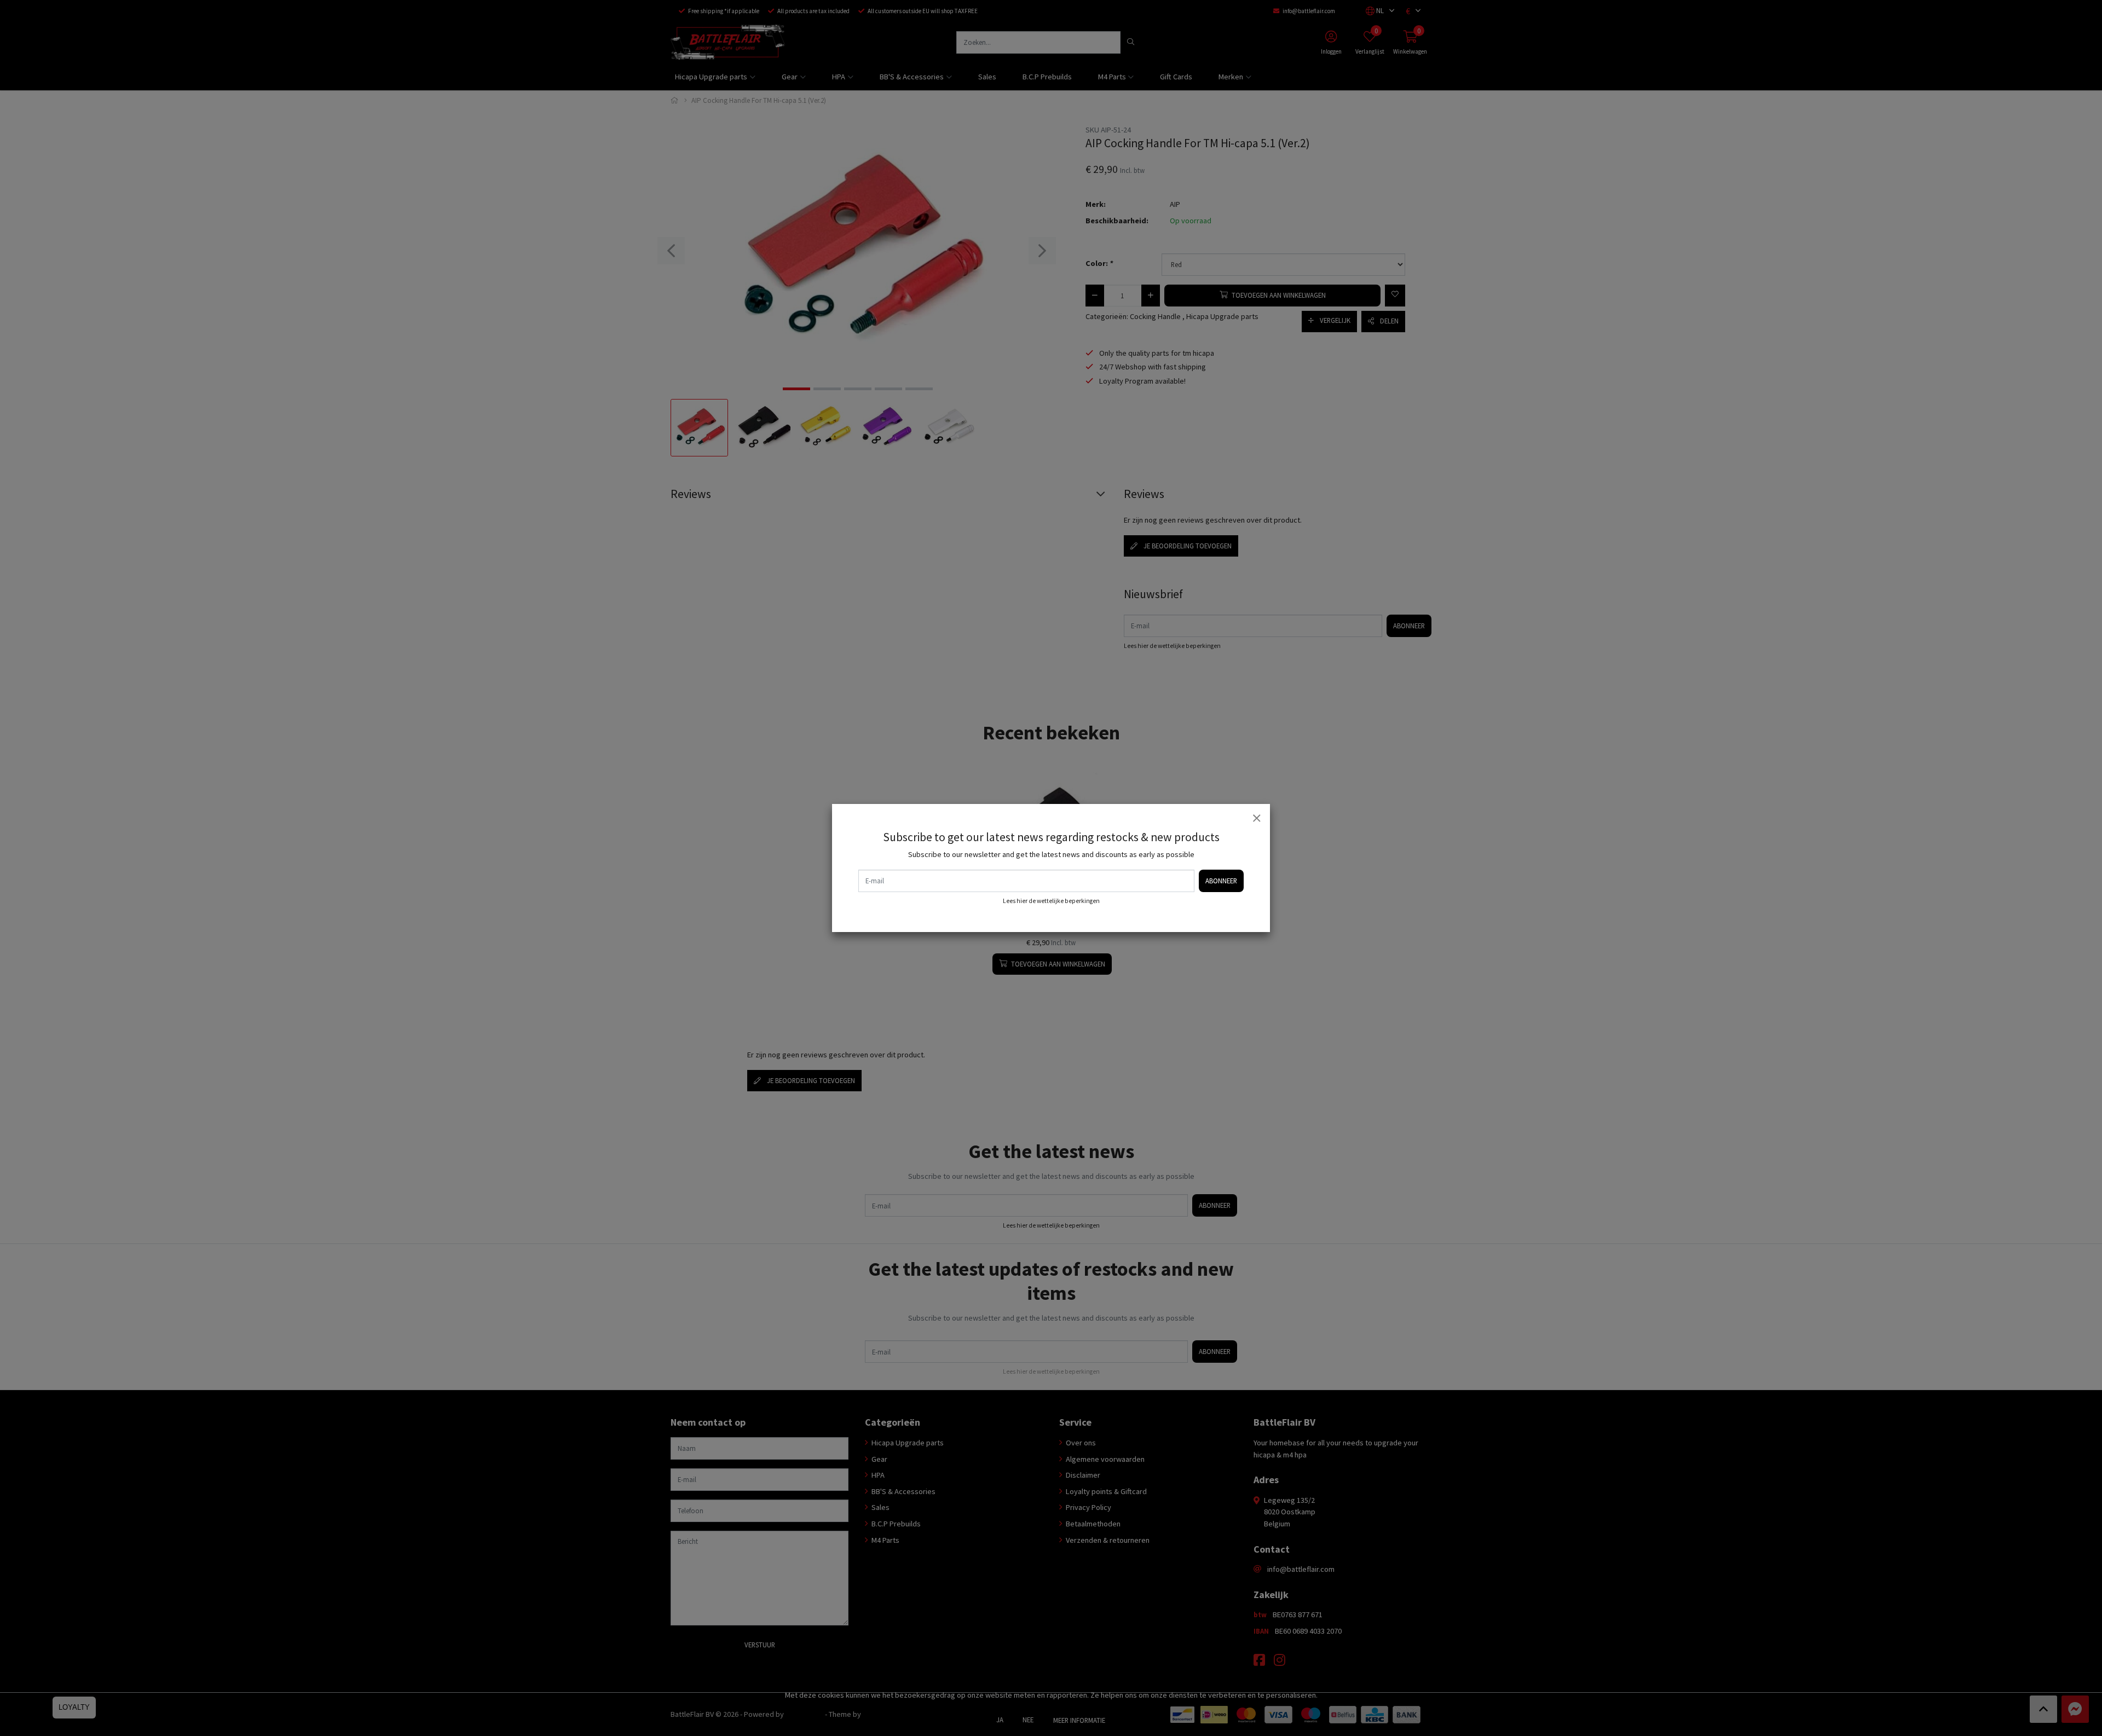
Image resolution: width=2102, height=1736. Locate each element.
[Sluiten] (1256, 818)
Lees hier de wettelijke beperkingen (1051, 901)
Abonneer (1221, 881)
